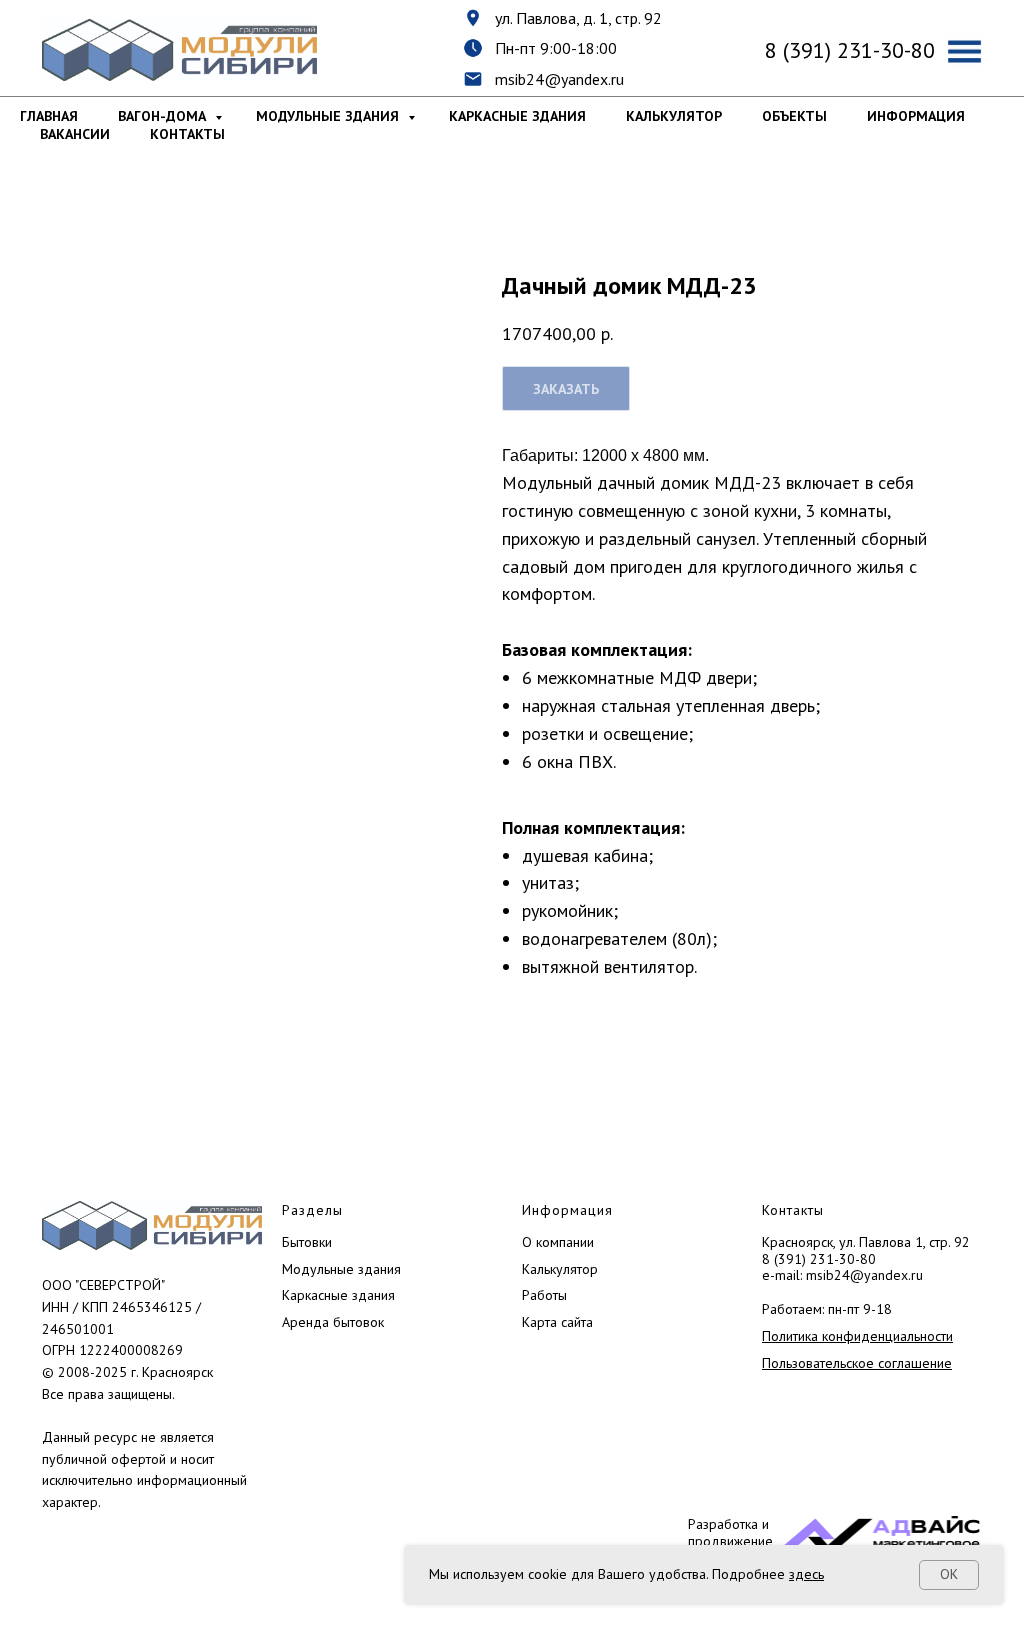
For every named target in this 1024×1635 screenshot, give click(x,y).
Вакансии (75, 134)
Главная (49, 116)
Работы (544, 1295)
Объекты (794, 116)
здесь (806, 1574)
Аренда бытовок (333, 1322)
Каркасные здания (517, 116)
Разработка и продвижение (730, 1532)
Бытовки (307, 1242)
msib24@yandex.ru (559, 79)
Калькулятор (674, 116)
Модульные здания (329, 116)
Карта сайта (557, 1322)
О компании (558, 1242)
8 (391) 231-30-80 (819, 1259)
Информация (916, 116)
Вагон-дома (164, 116)
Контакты (187, 134)
